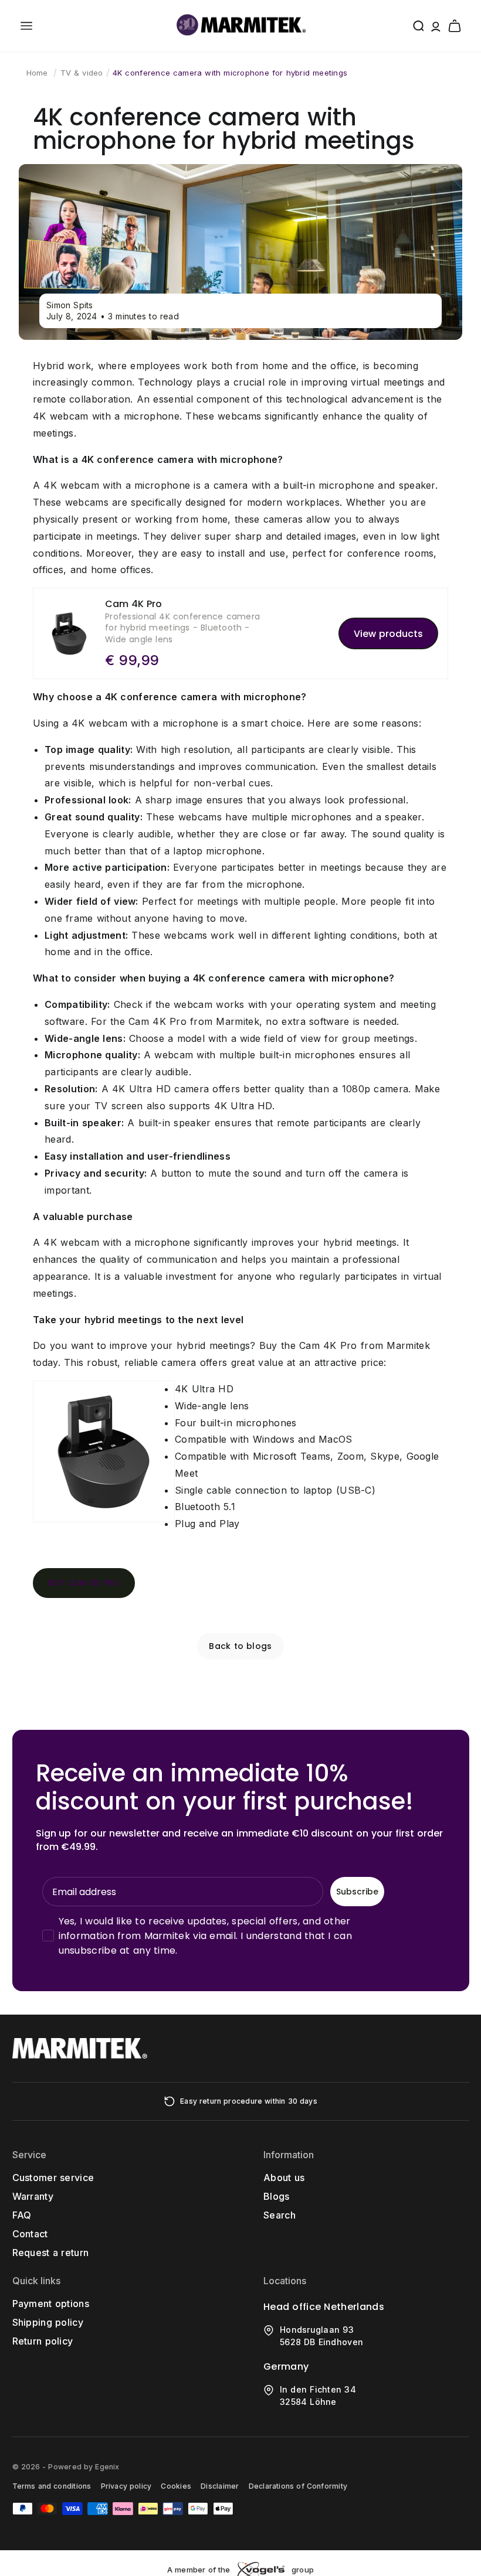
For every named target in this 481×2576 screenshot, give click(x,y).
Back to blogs (240, 1646)
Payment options (51, 2304)
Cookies (176, 2486)
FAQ (22, 2215)
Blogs (277, 2196)
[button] (26, 26)
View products (388, 634)
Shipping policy (48, 2322)
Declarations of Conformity (298, 2486)
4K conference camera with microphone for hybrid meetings (230, 73)
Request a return (51, 2253)
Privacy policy (126, 2486)
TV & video (82, 73)
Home (37, 73)
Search (280, 2215)
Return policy (43, 2341)
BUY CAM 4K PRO (84, 1583)
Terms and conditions (52, 2486)
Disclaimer (220, 2486)
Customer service (53, 2178)
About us (284, 2178)
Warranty (33, 2196)
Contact (30, 2234)
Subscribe (357, 1892)
